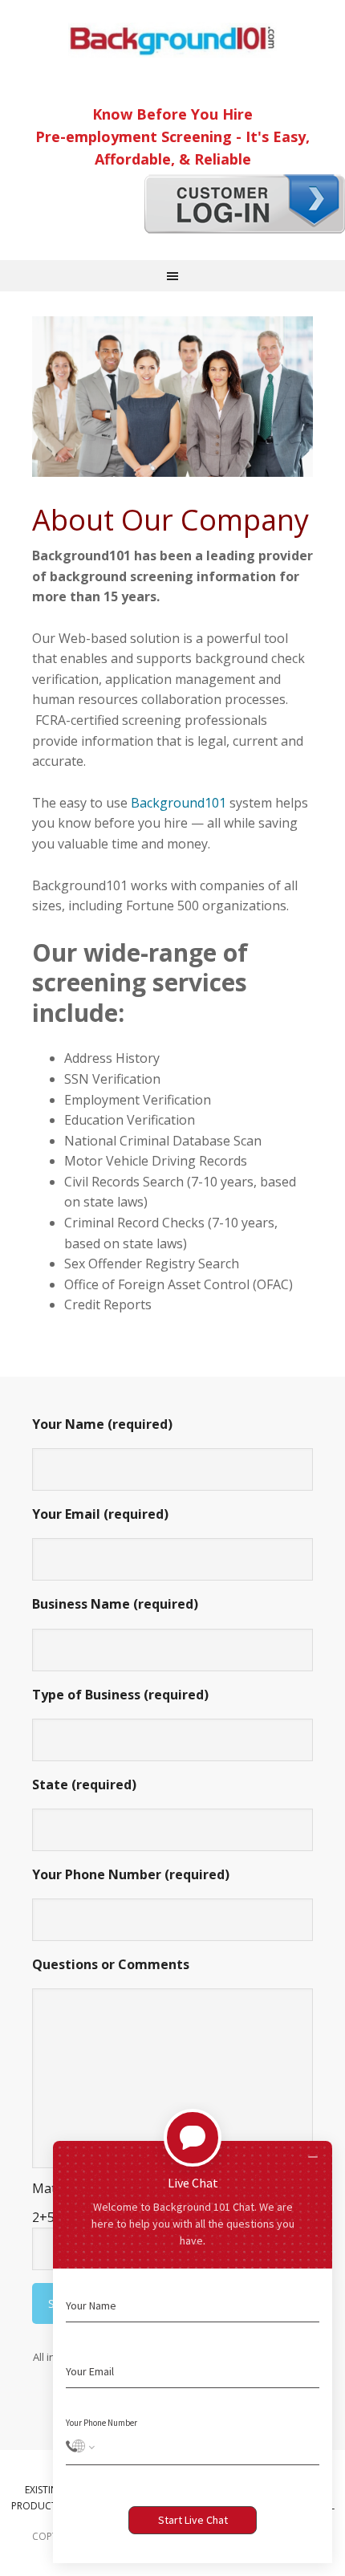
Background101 (172, 40)
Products (37, 2506)
